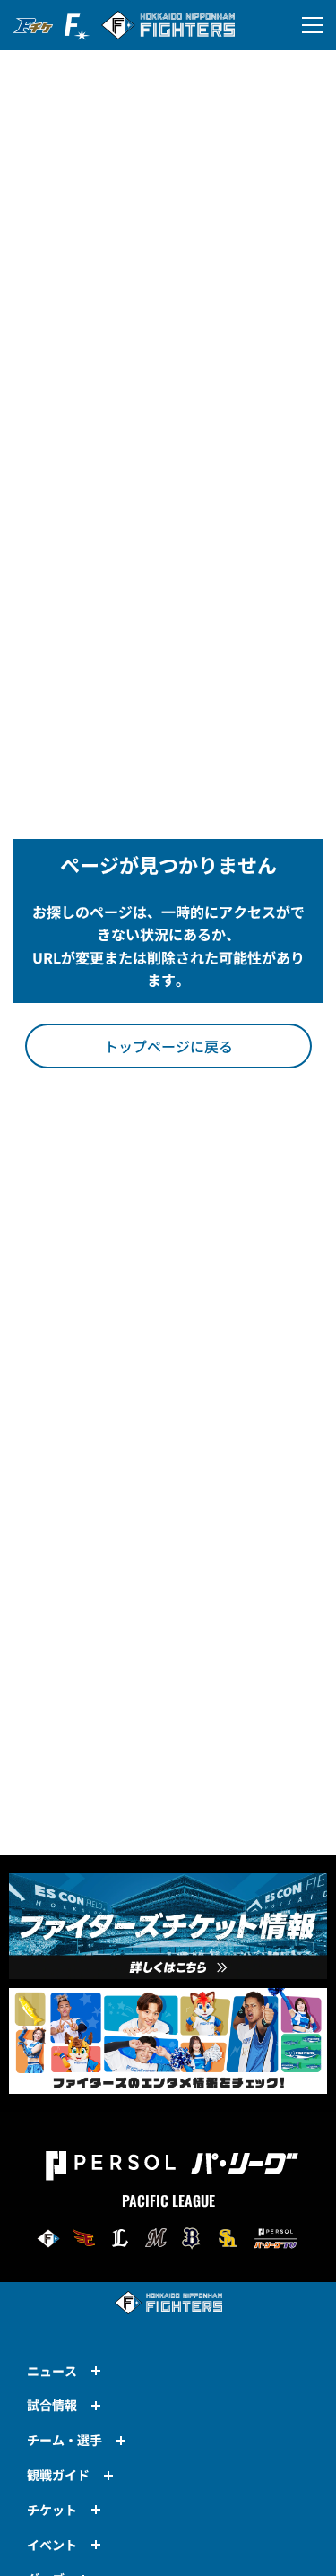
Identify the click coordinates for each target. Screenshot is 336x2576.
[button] (168, 1046)
